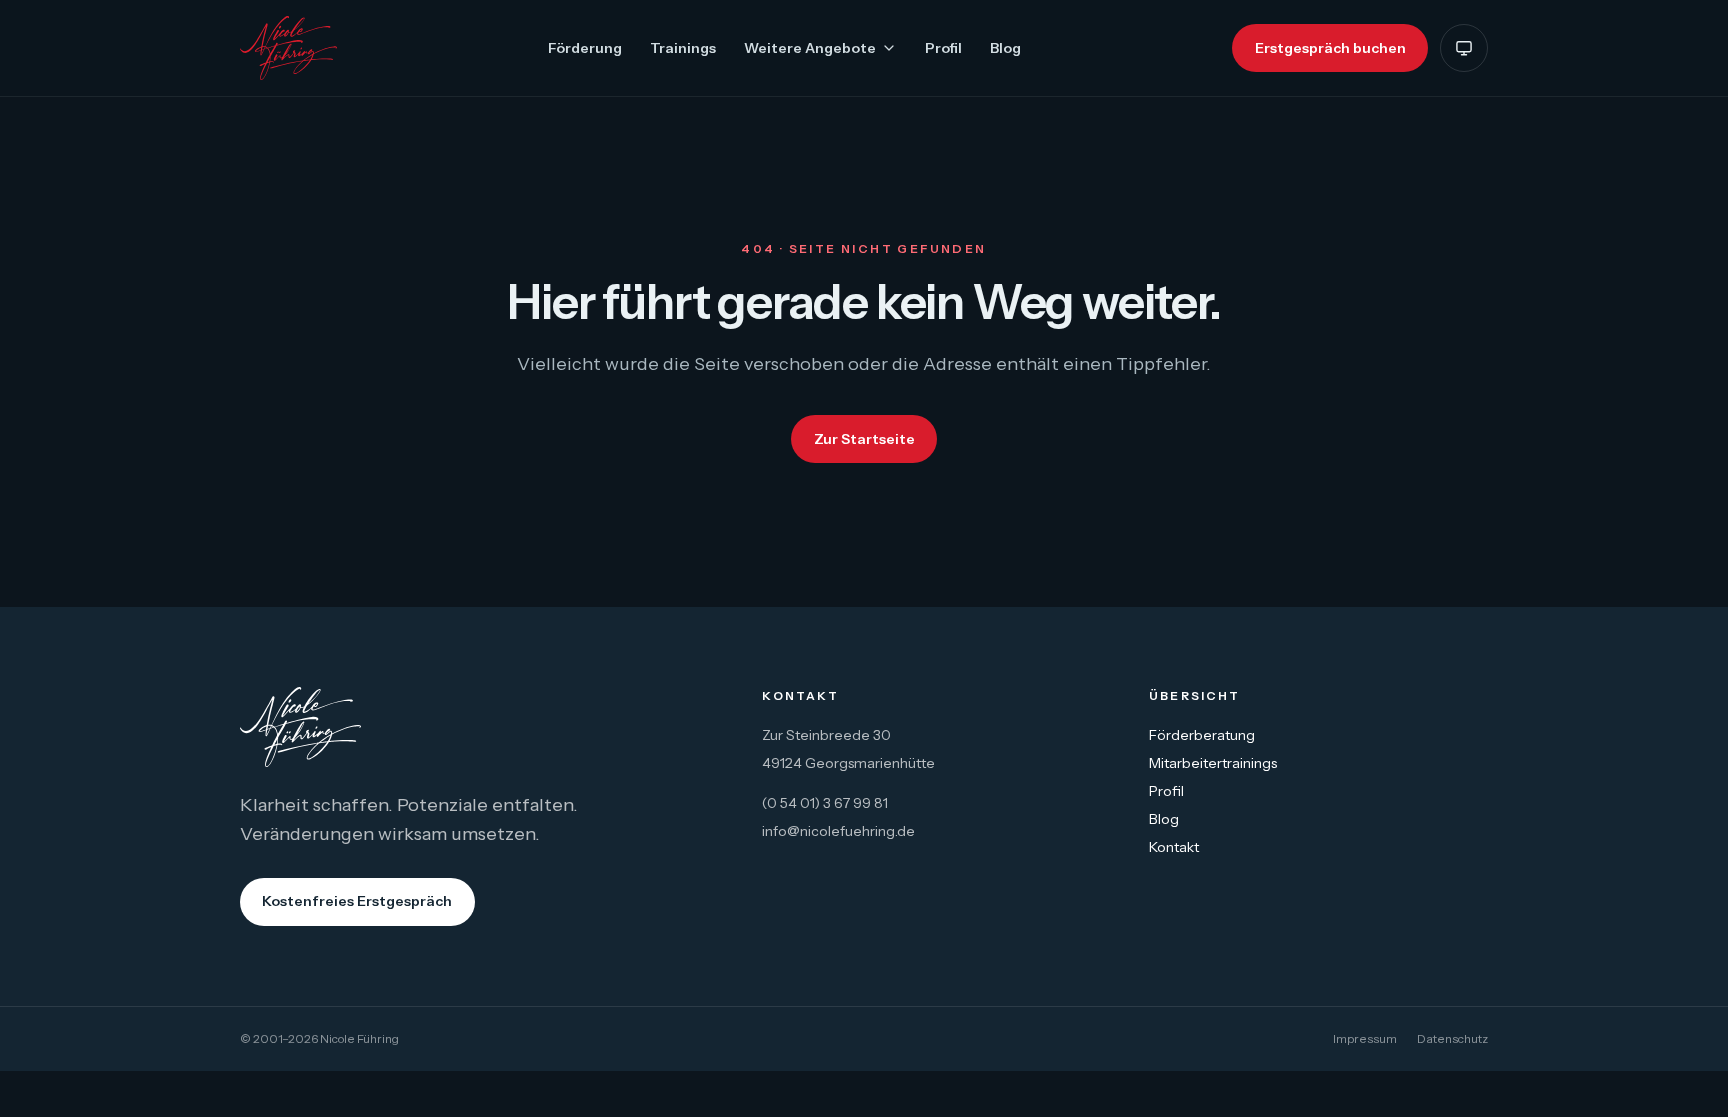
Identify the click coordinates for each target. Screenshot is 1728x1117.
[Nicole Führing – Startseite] (288, 48)
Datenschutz (1452, 1038)
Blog (1005, 48)
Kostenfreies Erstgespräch (357, 901)
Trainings (683, 48)
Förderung (585, 48)
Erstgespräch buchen (1330, 48)
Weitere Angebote (810, 48)
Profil (943, 48)
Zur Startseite (864, 439)
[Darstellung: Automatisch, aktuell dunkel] (1464, 48)
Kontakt (1174, 847)
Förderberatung (1202, 735)
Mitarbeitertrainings (1213, 763)
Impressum (1365, 1038)
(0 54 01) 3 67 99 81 (825, 803)
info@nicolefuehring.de (838, 831)
